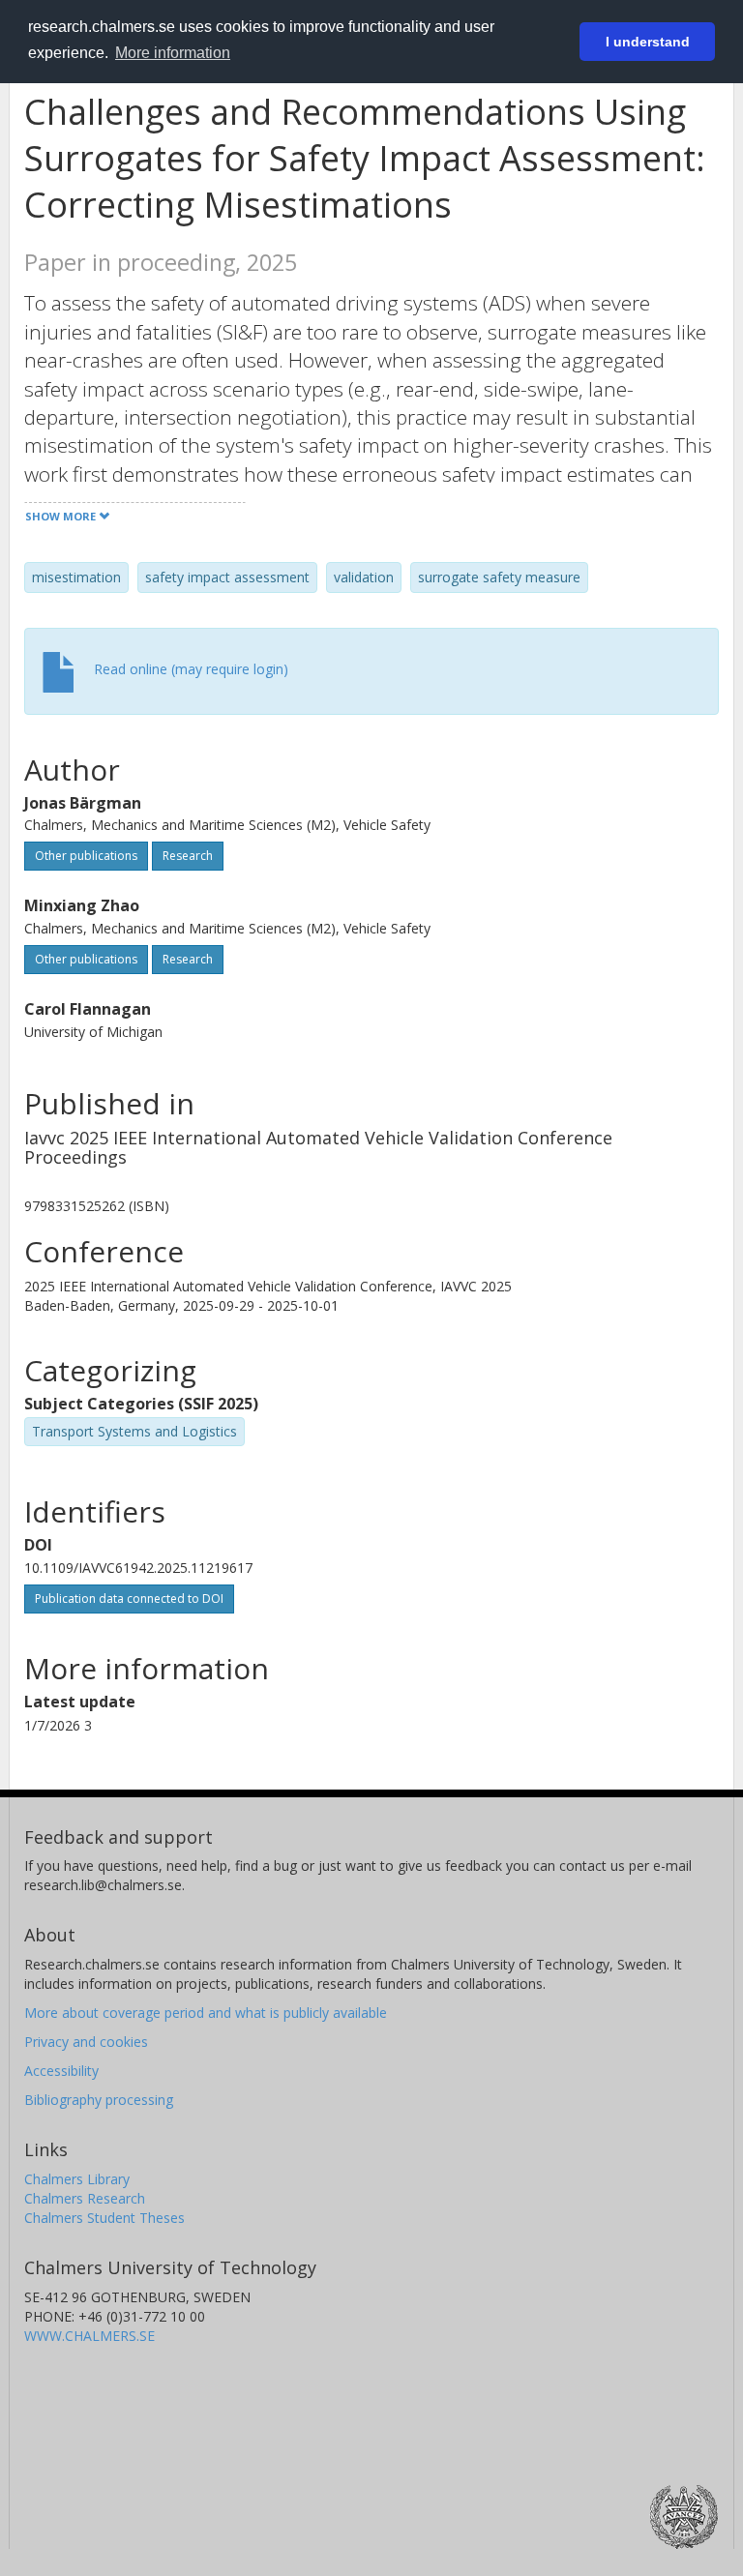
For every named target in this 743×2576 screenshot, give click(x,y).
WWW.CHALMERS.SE (89, 2336)
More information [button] (173, 53)
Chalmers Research (85, 2198)
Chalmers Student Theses (104, 2218)
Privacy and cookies (86, 2042)
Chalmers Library (77, 2179)
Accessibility (61, 2071)
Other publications (86, 856)
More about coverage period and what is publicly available (206, 2013)
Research (188, 856)
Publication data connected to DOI (129, 1599)
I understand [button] (648, 42)
